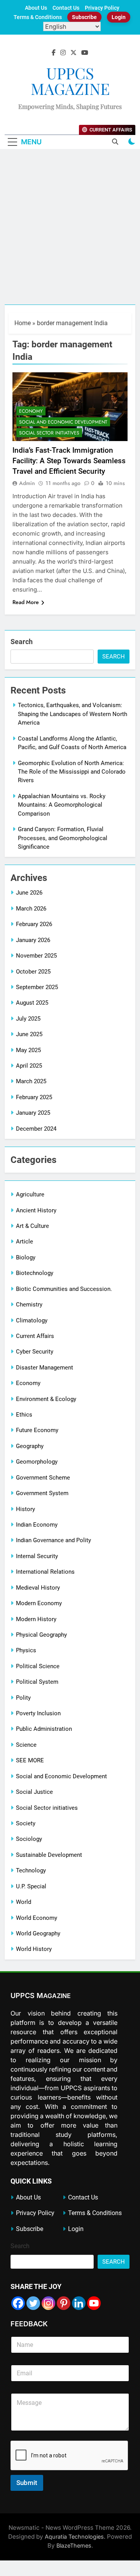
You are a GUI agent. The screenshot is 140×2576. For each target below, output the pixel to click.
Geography (30, 1446)
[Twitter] (33, 2303)
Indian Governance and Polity (53, 1540)
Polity (23, 1698)
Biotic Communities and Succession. (64, 1289)
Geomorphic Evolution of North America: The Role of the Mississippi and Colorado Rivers (72, 772)
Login (119, 17)
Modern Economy (39, 1603)
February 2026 (34, 924)
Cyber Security (35, 1352)
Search (22, 642)
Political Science (38, 1666)
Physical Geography (41, 1635)
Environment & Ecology (46, 1399)
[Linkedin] (79, 2303)
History (25, 1509)
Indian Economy (37, 1525)
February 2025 (34, 1097)
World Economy (37, 1918)
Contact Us (66, 8)
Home (23, 323)
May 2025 (28, 1050)
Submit (27, 2483)
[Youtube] (94, 2303)
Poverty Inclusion (38, 1713)
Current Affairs (35, 1336)
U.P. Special (31, 1886)
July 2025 (28, 1019)
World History (34, 1949)
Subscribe (84, 17)
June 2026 (29, 893)
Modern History (36, 1619)
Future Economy (37, 1430)
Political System (37, 1682)
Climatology (32, 1320)
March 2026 (31, 909)
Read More (26, 602)
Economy (31, 411)
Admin (27, 483)
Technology (31, 1870)
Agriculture (30, 1194)
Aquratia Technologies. (75, 2537)
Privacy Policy (102, 8)
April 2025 (29, 1066)
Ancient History (36, 1210)
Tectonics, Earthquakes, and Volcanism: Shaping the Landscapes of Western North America (73, 714)
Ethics (24, 1415)
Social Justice (34, 1792)
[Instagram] (48, 2303)
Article (24, 1242)
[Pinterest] (64, 2303)
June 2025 (29, 1034)
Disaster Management (45, 1368)
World (24, 1902)
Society (26, 1823)
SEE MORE (30, 1760)
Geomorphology (37, 1462)
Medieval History (38, 1588)
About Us (36, 8)
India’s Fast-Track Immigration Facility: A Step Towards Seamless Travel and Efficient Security (69, 461)
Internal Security (37, 1556)
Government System (42, 1493)
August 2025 (32, 1003)
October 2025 (33, 972)
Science (26, 1745)
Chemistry (29, 1305)
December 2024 (36, 1129)
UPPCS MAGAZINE (70, 81)
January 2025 (33, 1113)
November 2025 (36, 956)
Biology (26, 1257)
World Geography (38, 1933)
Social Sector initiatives (49, 433)
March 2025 (31, 1081)
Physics (26, 1650)
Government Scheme (43, 1478)
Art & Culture (32, 1226)
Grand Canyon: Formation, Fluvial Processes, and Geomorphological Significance (63, 838)
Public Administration (44, 1729)
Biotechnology (35, 1273)
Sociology (29, 1839)
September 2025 (37, 987)
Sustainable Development (49, 1855)
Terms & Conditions (38, 17)
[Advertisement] (70, 231)
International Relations (45, 1572)
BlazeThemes (74, 2545)
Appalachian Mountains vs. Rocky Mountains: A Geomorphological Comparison (62, 805)
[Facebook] (18, 2303)
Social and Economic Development (63, 422)
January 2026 (33, 940)
